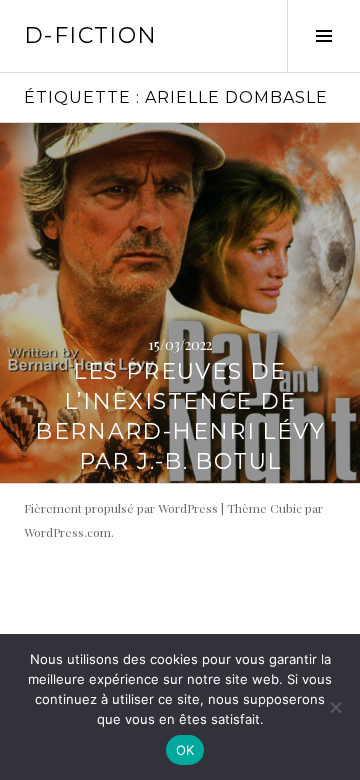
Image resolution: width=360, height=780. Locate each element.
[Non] (335, 707)
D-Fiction (90, 35)
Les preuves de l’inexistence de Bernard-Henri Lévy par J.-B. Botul (180, 416)
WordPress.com (67, 532)
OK (185, 750)
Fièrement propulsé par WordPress (121, 508)
